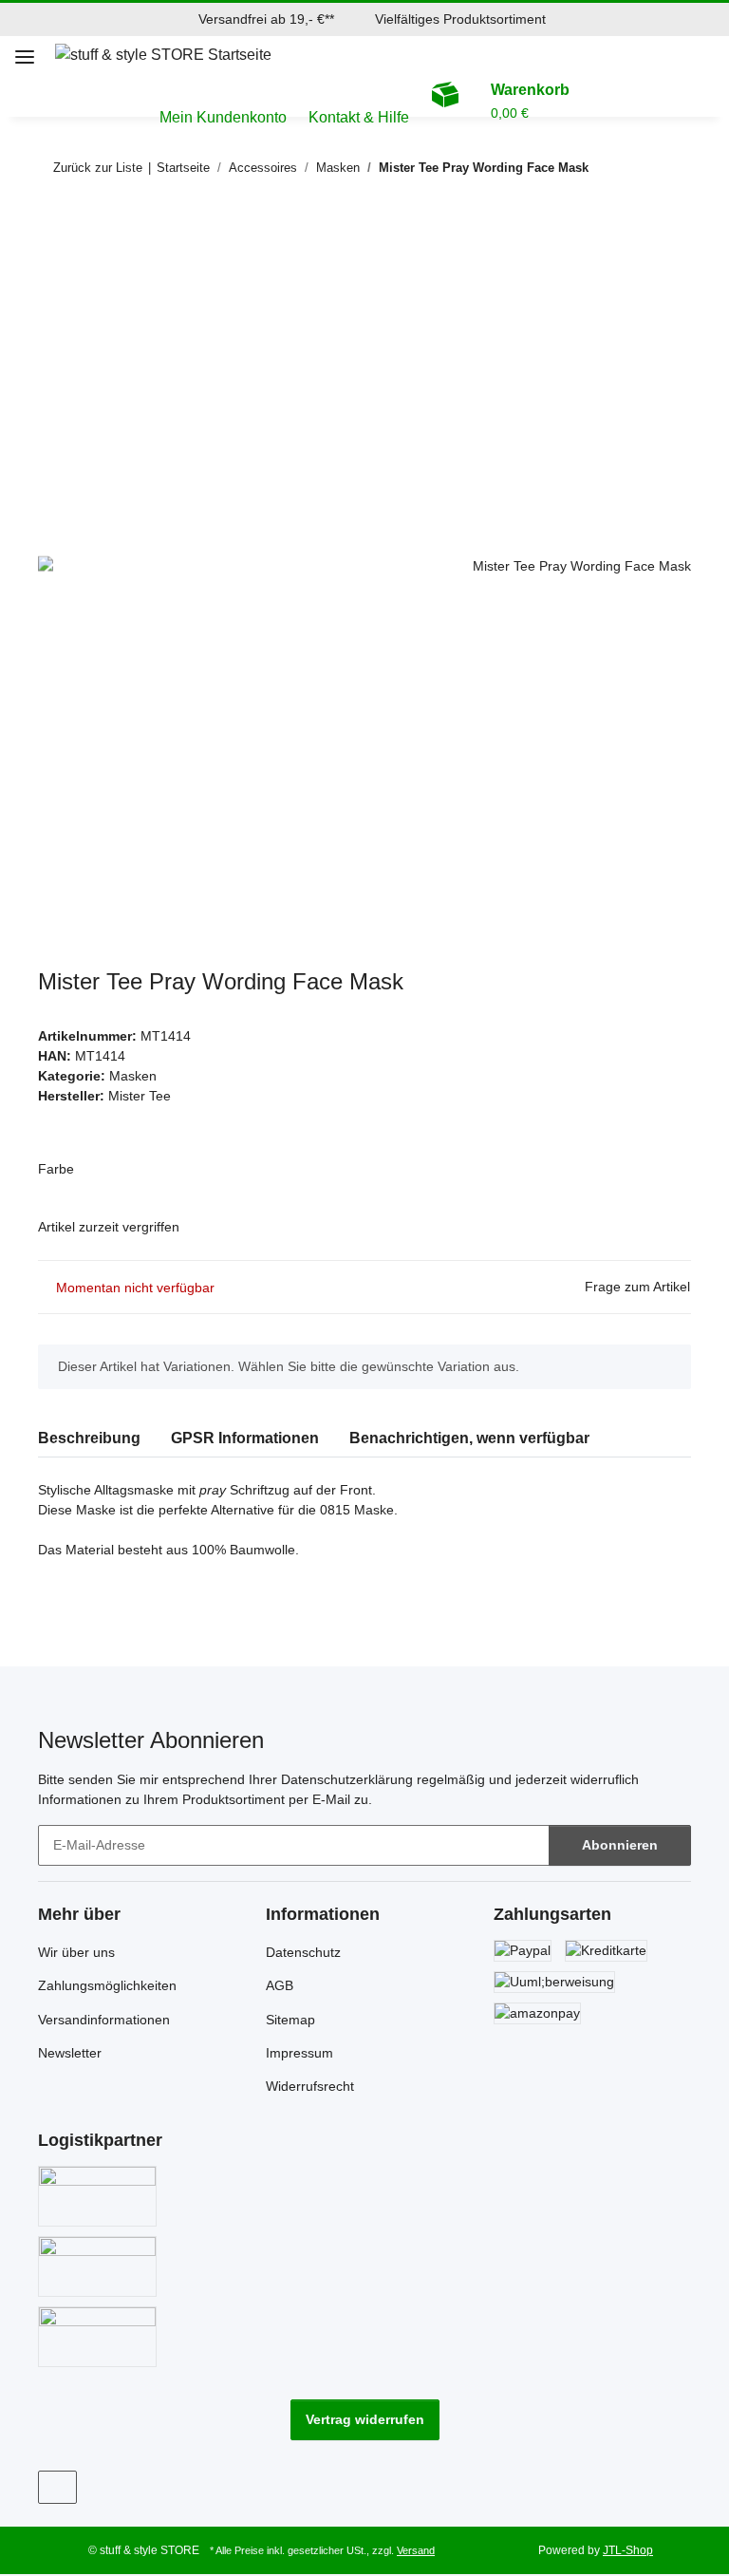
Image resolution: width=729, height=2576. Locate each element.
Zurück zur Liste (98, 168)
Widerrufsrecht (310, 2086)
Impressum (299, 2053)
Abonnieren (620, 1845)
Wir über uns (76, 1952)
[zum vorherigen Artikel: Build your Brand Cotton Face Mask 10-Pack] (630, 168)
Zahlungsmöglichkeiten (107, 1985)
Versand (416, 2550)
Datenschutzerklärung (347, 1779)
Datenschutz (303, 1952)
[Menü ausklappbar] (25, 49)
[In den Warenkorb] (53, 229)
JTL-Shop (628, 2550)
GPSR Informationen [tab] (245, 1438)
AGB (280, 1985)
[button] (718, 55)
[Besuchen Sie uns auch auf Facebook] (57, 2487)
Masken (133, 1076)
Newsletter (70, 2053)
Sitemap (290, 2020)
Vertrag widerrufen (365, 2419)
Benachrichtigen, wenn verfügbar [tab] (469, 1438)
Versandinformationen (104, 2020)
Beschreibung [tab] (89, 1438)
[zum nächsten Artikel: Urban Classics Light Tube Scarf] (671, 168)
